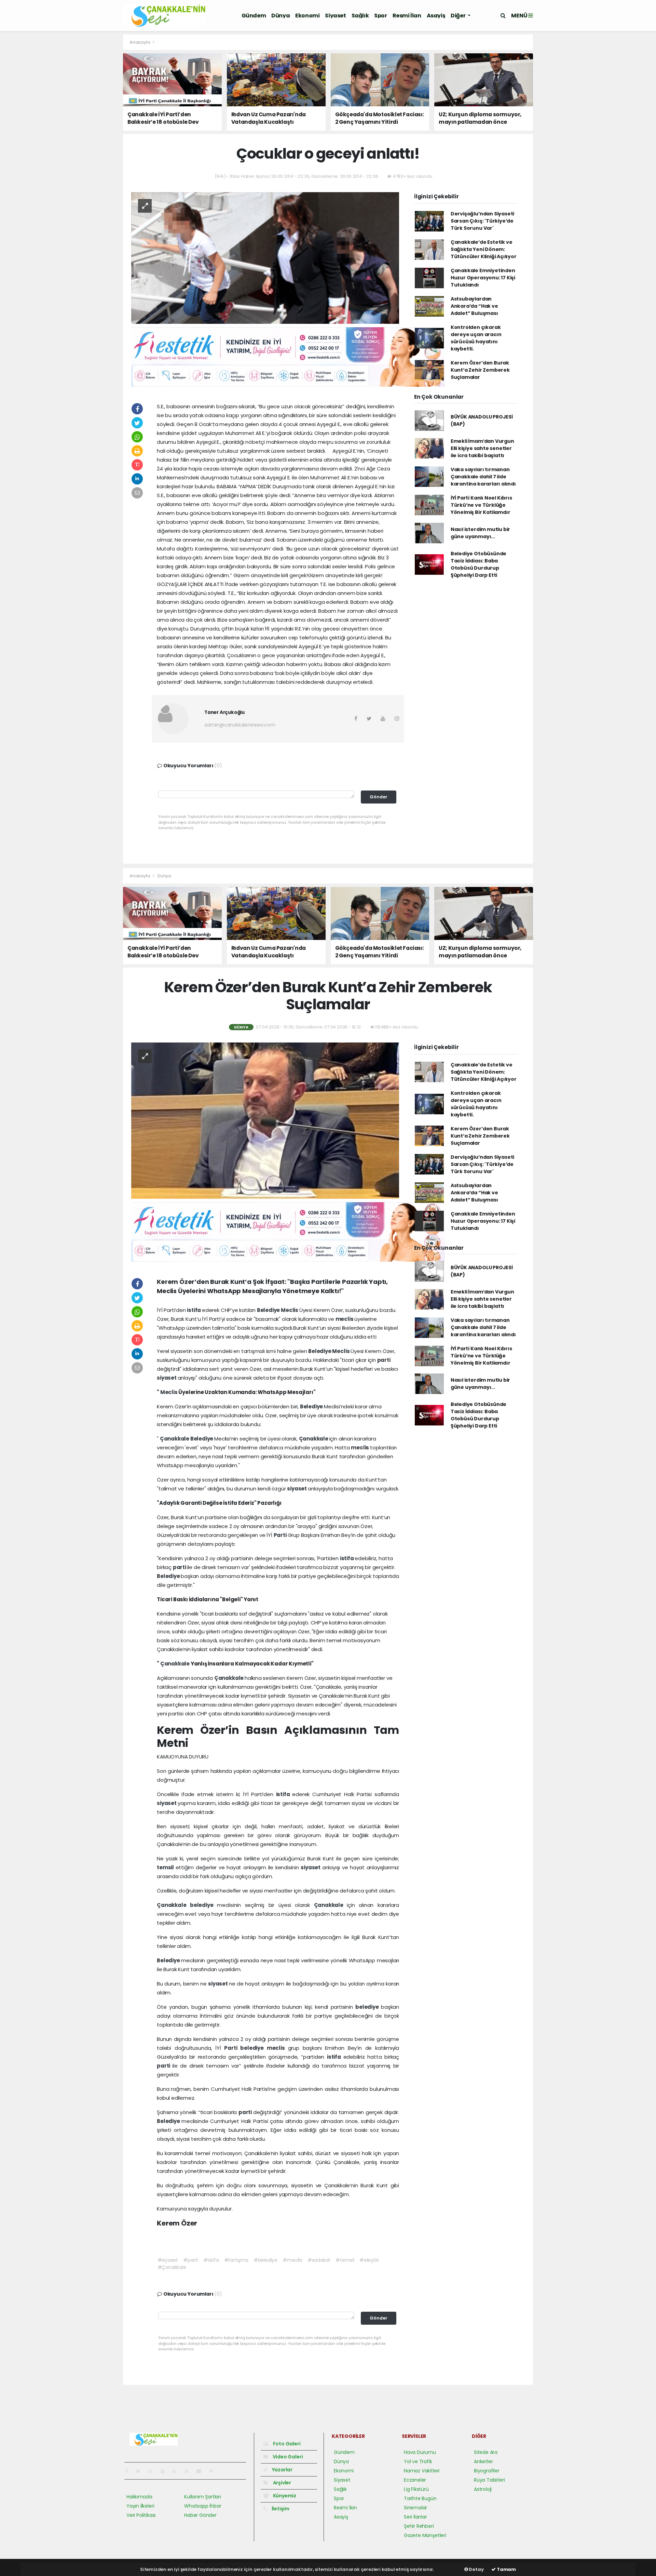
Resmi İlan (407, 16)
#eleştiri (369, 2260)
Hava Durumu (420, 2452)
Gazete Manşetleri (425, 2535)
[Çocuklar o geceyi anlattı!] (265, 257)
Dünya (281, 16)
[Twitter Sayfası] (141, 2471)
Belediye (269, 1310)
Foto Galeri (286, 2444)
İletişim (280, 2509)
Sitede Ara (486, 2452)
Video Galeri (287, 2457)
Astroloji (483, 2489)
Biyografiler (487, 2471)
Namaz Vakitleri (422, 2471)
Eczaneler (415, 2480)
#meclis (292, 2260)
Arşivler (282, 2483)
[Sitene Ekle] (214, 2471)
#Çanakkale (172, 2267)
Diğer (459, 16)
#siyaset (168, 2260)
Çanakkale (175, 1439)
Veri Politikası (141, 2515)
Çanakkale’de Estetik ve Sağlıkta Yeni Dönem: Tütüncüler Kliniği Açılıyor (484, 249)
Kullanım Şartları (203, 2497)
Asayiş (436, 16)
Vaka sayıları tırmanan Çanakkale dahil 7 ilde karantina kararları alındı (483, 477)
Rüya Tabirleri (489, 2480)
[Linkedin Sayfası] (177, 2471)
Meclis (290, 1310)
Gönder (379, 797)
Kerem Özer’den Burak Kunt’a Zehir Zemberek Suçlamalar (480, 370)
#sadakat (319, 2260)
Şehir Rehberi (419, 2526)
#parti (191, 2260)
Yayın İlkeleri (140, 2506)
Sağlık (360, 16)
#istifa (211, 2260)
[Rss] (189, 2471)
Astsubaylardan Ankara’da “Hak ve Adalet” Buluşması (474, 306)
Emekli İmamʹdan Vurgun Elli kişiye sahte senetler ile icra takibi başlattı (482, 448)
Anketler (483, 2461)
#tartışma (236, 2260)
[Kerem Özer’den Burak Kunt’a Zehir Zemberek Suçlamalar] (265, 1120)
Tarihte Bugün (420, 2498)
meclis (345, 1319)
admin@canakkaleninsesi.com (240, 725)
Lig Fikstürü (416, 2489)
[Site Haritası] (202, 2471)
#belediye (265, 2260)
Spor (380, 16)
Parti (281, 1535)
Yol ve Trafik (418, 2461)
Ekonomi (307, 16)
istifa (194, 1310)
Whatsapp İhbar (203, 2506)
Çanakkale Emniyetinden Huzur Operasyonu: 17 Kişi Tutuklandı (483, 278)
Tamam (506, 2569)
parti (384, 1360)
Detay (476, 2569)
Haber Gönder (200, 2515)
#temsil (345, 2260)
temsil (166, 1867)
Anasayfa (140, 42)
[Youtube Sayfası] (165, 2471)
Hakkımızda (139, 2497)
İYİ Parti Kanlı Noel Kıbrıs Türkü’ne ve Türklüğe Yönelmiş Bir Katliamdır (481, 505)
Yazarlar (282, 2470)
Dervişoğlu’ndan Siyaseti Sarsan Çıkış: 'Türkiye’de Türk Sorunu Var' (482, 221)
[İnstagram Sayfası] (153, 2471)
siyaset (167, 1378)
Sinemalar (415, 2508)
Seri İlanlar (415, 2517)
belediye (203, 1905)
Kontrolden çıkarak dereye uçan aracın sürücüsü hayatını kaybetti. (476, 338)
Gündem (254, 16)
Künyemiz (284, 2496)
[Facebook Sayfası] (129, 2471)
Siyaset (335, 16)
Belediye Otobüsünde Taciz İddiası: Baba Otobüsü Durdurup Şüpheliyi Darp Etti (479, 564)
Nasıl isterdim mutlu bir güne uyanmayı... (480, 533)
